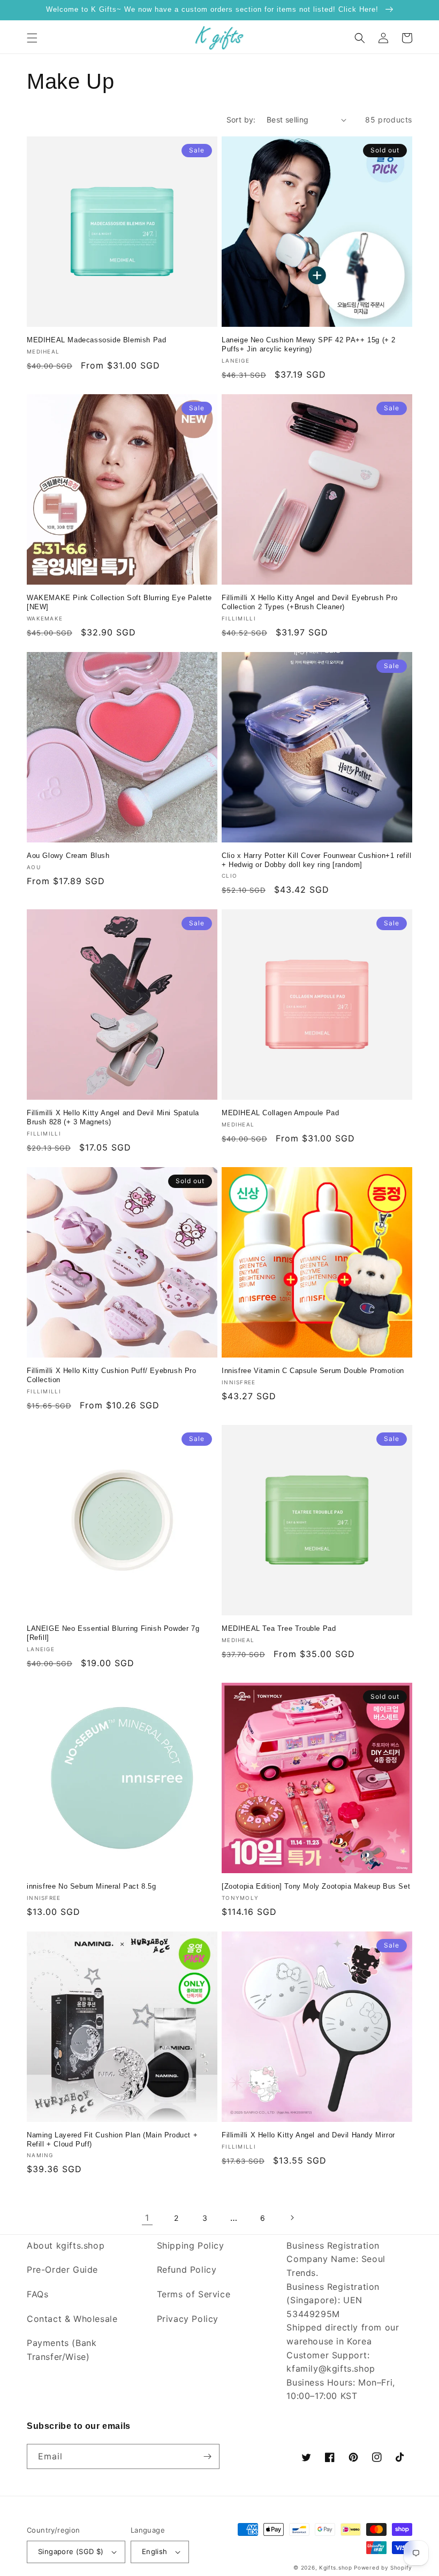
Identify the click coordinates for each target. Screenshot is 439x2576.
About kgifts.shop (66, 2245)
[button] (32, 38)
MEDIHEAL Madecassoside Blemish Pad (96, 340)
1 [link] (147, 2218)
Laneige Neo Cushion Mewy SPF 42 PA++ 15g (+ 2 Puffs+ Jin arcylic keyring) (309, 344)
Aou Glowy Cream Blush (68, 856)
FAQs (37, 2294)
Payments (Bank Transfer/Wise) (62, 2350)
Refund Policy (187, 2270)
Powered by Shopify (383, 2567)
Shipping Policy (191, 2245)
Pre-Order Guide (62, 2270)
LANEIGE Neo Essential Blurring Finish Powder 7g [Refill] (113, 1633)
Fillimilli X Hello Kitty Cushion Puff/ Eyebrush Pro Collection (112, 1375)
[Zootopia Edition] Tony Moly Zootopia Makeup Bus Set (316, 1886)
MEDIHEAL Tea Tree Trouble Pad (279, 1628)
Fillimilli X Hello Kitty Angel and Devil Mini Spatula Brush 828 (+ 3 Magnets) (113, 1117)
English (155, 2551)
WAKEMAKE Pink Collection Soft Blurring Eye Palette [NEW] (119, 602)
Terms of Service (194, 2294)
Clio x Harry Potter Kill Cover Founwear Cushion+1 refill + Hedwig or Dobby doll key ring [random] (317, 860)
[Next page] (292, 2218)
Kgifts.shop (336, 2567)
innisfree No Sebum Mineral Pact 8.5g (92, 1886)
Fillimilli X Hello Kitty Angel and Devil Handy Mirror (308, 2135)
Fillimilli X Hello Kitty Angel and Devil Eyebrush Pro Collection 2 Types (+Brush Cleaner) (310, 602)
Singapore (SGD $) (71, 2551)
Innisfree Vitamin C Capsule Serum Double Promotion (313, 1371)
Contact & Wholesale (72, 2319)
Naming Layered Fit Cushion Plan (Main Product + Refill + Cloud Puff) (112, 2140)
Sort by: (241, 120)
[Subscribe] (207, 2456)
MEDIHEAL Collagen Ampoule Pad (280, 1113)
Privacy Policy (188, 2319)
